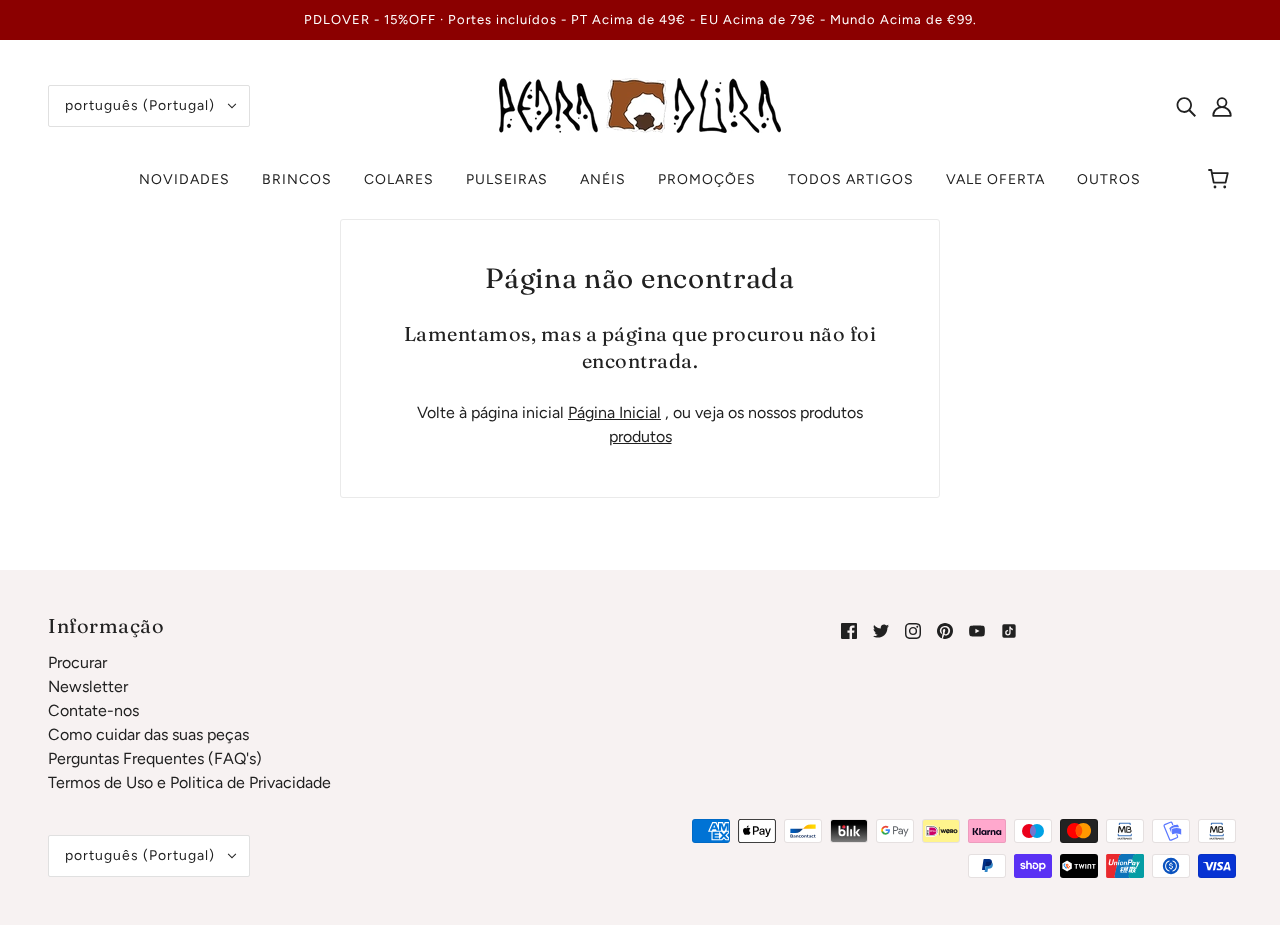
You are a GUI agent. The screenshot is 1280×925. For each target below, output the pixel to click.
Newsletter (88, 686)
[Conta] (1222, 106)
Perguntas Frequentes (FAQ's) (155, 758)
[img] (1186, 106)
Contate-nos (93, 710)
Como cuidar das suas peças (148, 734)
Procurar (77, 662)
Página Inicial (614, 412)
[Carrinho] (1221, 180)
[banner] (640, 104)
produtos (640, 436)
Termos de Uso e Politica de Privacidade (189, 782)
